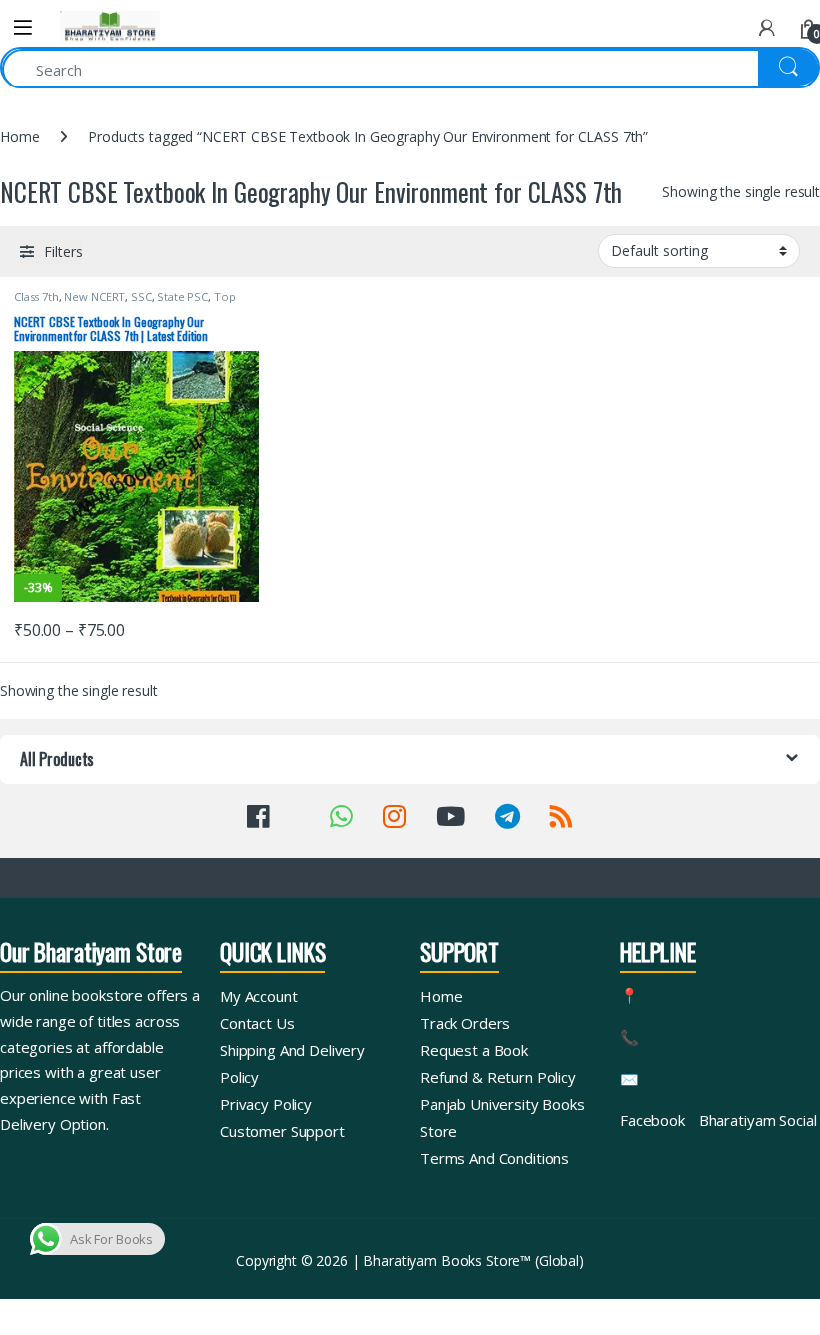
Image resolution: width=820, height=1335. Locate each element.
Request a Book (474, 1050)
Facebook (652, 1120)
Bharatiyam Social (758, 1120)
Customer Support (282, 1131)
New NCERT (94, 296)
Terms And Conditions (494, 1158)
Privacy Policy (266, 1104)
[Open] (23, 27)
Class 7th (36, 296)
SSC (141, 296)
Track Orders (465, 1023)
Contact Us (257, 1023)
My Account (259, 996)
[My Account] (767, 27)
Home (19, 136)
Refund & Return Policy (498, 1077)
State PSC (182, 296)
